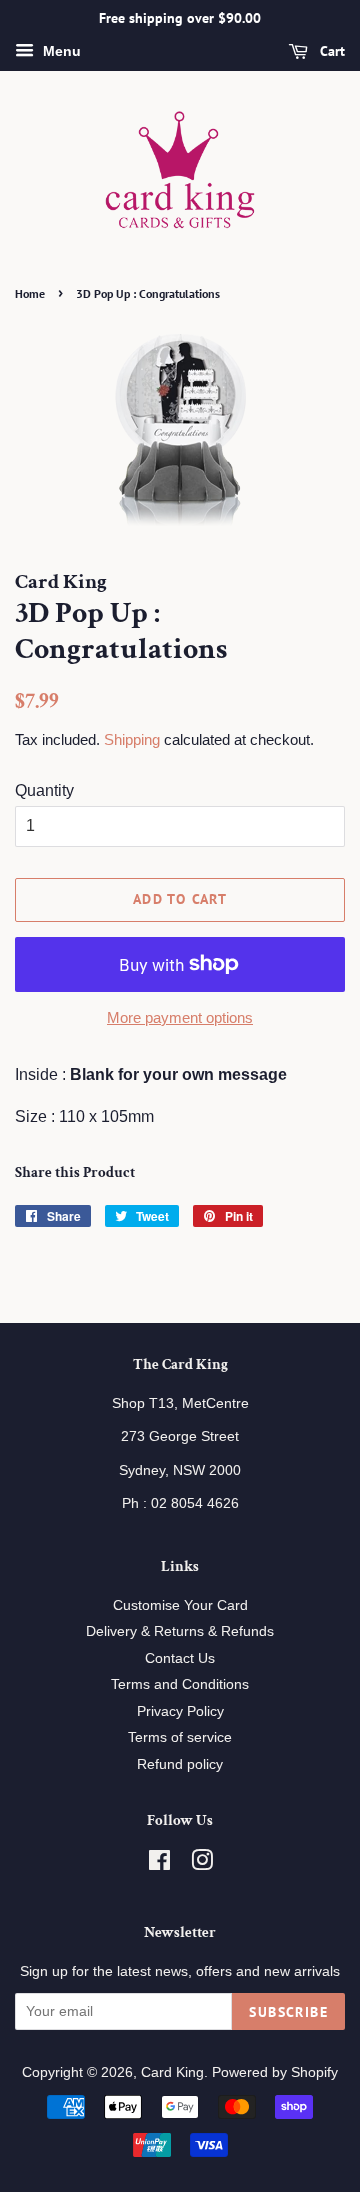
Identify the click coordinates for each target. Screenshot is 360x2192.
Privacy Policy (180, 1711)
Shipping (132, 739)
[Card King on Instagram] (202, 1864)
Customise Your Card (180, 1605)
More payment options (180, 1017)
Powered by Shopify (275, 2072)
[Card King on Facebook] (159, 1864)
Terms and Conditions (180, 1684)
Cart (330, 51)
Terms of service (180, 1737)
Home (30, 293)
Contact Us (180, 1658)
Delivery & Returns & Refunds (180, 1631)
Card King (172, 2072)
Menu (60, 51)
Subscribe (288, 2012)
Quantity (44, 790)
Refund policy (180, 1764)
